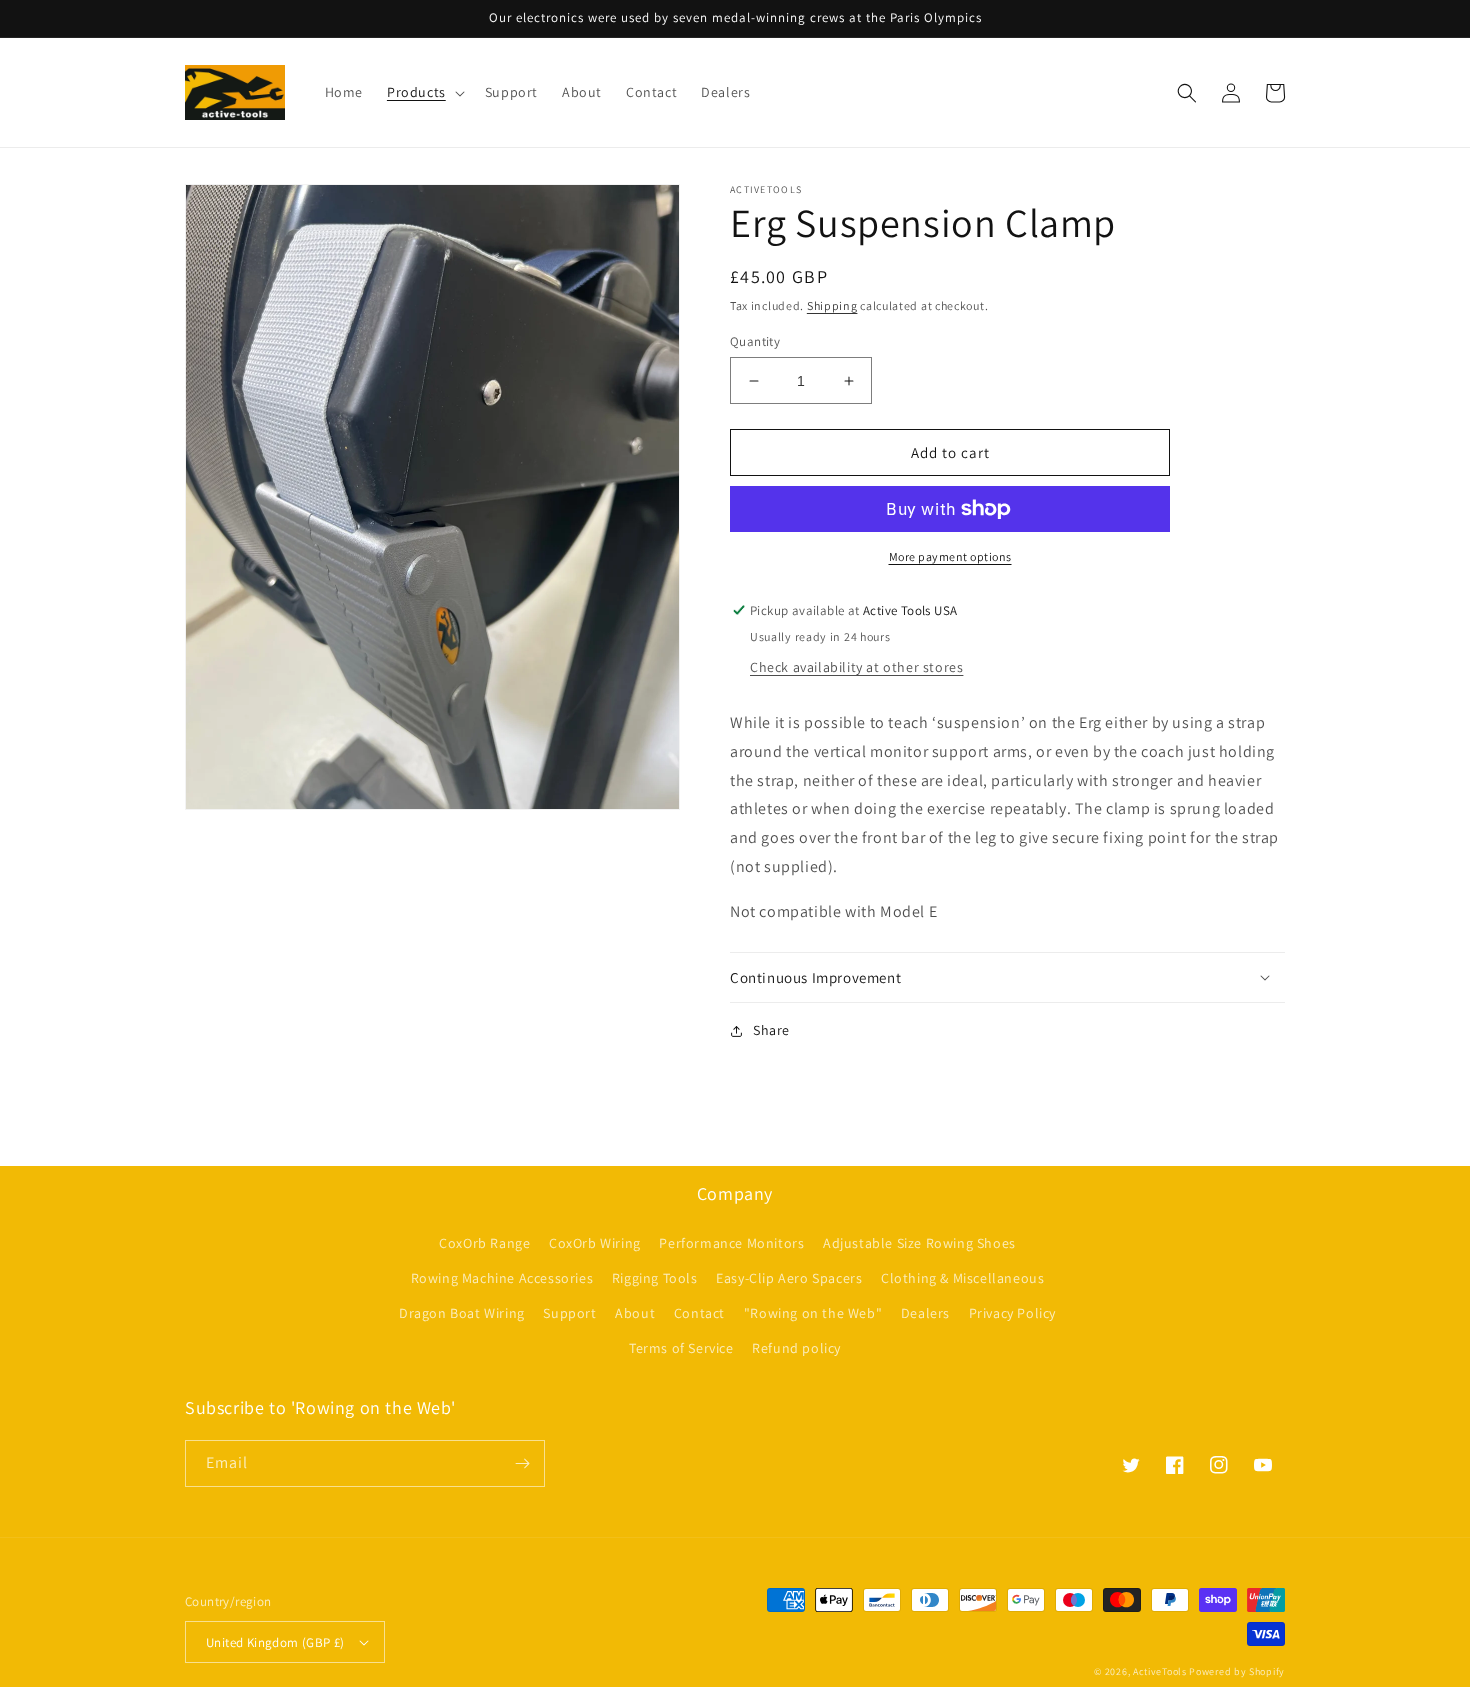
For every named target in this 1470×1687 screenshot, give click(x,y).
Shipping (832, 305)
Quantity (755, 341)
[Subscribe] (522, 1463)
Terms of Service (681, 1348)
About (635, 1313)
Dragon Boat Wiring (462, 1313)
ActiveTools (1160, 1671)
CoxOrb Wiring (595, 1243)
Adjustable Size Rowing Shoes (919, 1243)
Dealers (925, 1313)
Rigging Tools (655, 1278)
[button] (424, 92)
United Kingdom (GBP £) (275, 1642)
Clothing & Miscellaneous (962, 1278)
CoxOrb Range (484, 1243)
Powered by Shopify (1237, 1671)
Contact (699, 1313)
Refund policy (796, 1348)
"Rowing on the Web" (813, 1313)
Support (569, 1313)
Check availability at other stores (856, 667)
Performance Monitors (731, 1243)
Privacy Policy (1012, 1313)
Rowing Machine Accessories (502, 1278)
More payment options (950, 556)
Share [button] (771, 1030)
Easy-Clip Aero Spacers (789, 1278)
